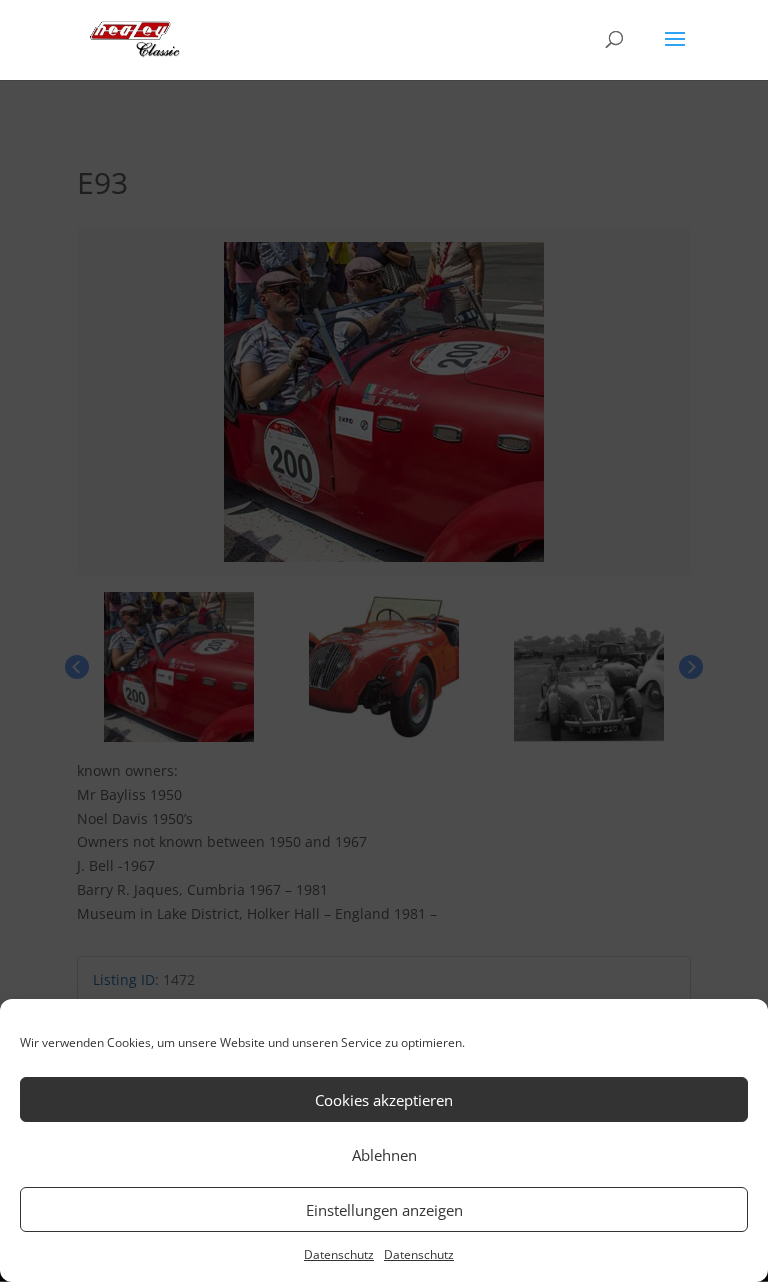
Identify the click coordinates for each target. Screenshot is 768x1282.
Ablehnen (384, 1155)
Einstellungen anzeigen (384, 1210)
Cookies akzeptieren (384, 1100)
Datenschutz (339, 1254)
